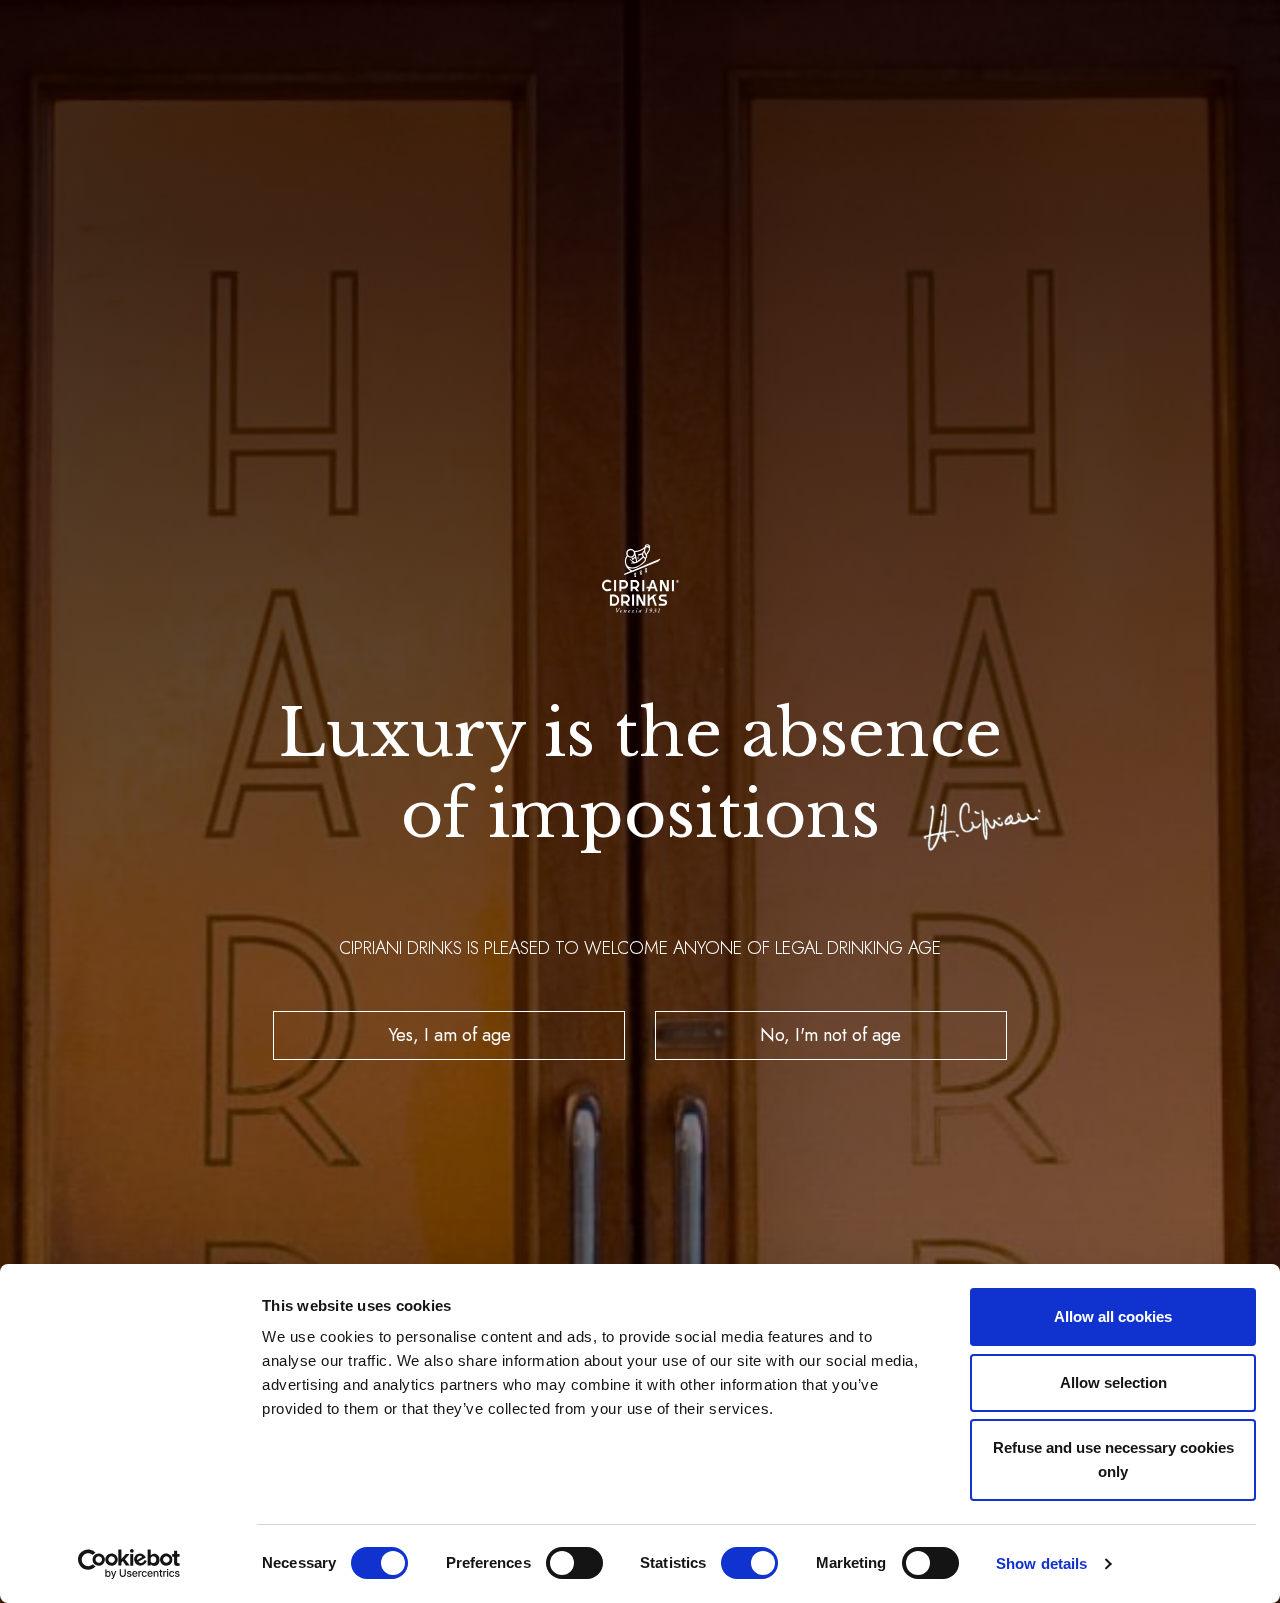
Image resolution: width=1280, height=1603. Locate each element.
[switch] (574, 1563)
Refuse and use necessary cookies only (1113, 1459)
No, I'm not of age (830, 1035)
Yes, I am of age (449, 1035)
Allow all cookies (1113, 1316)
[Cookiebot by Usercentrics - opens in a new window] (129, 1564)
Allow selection (1113, 1382)
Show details (1041, 1563)
